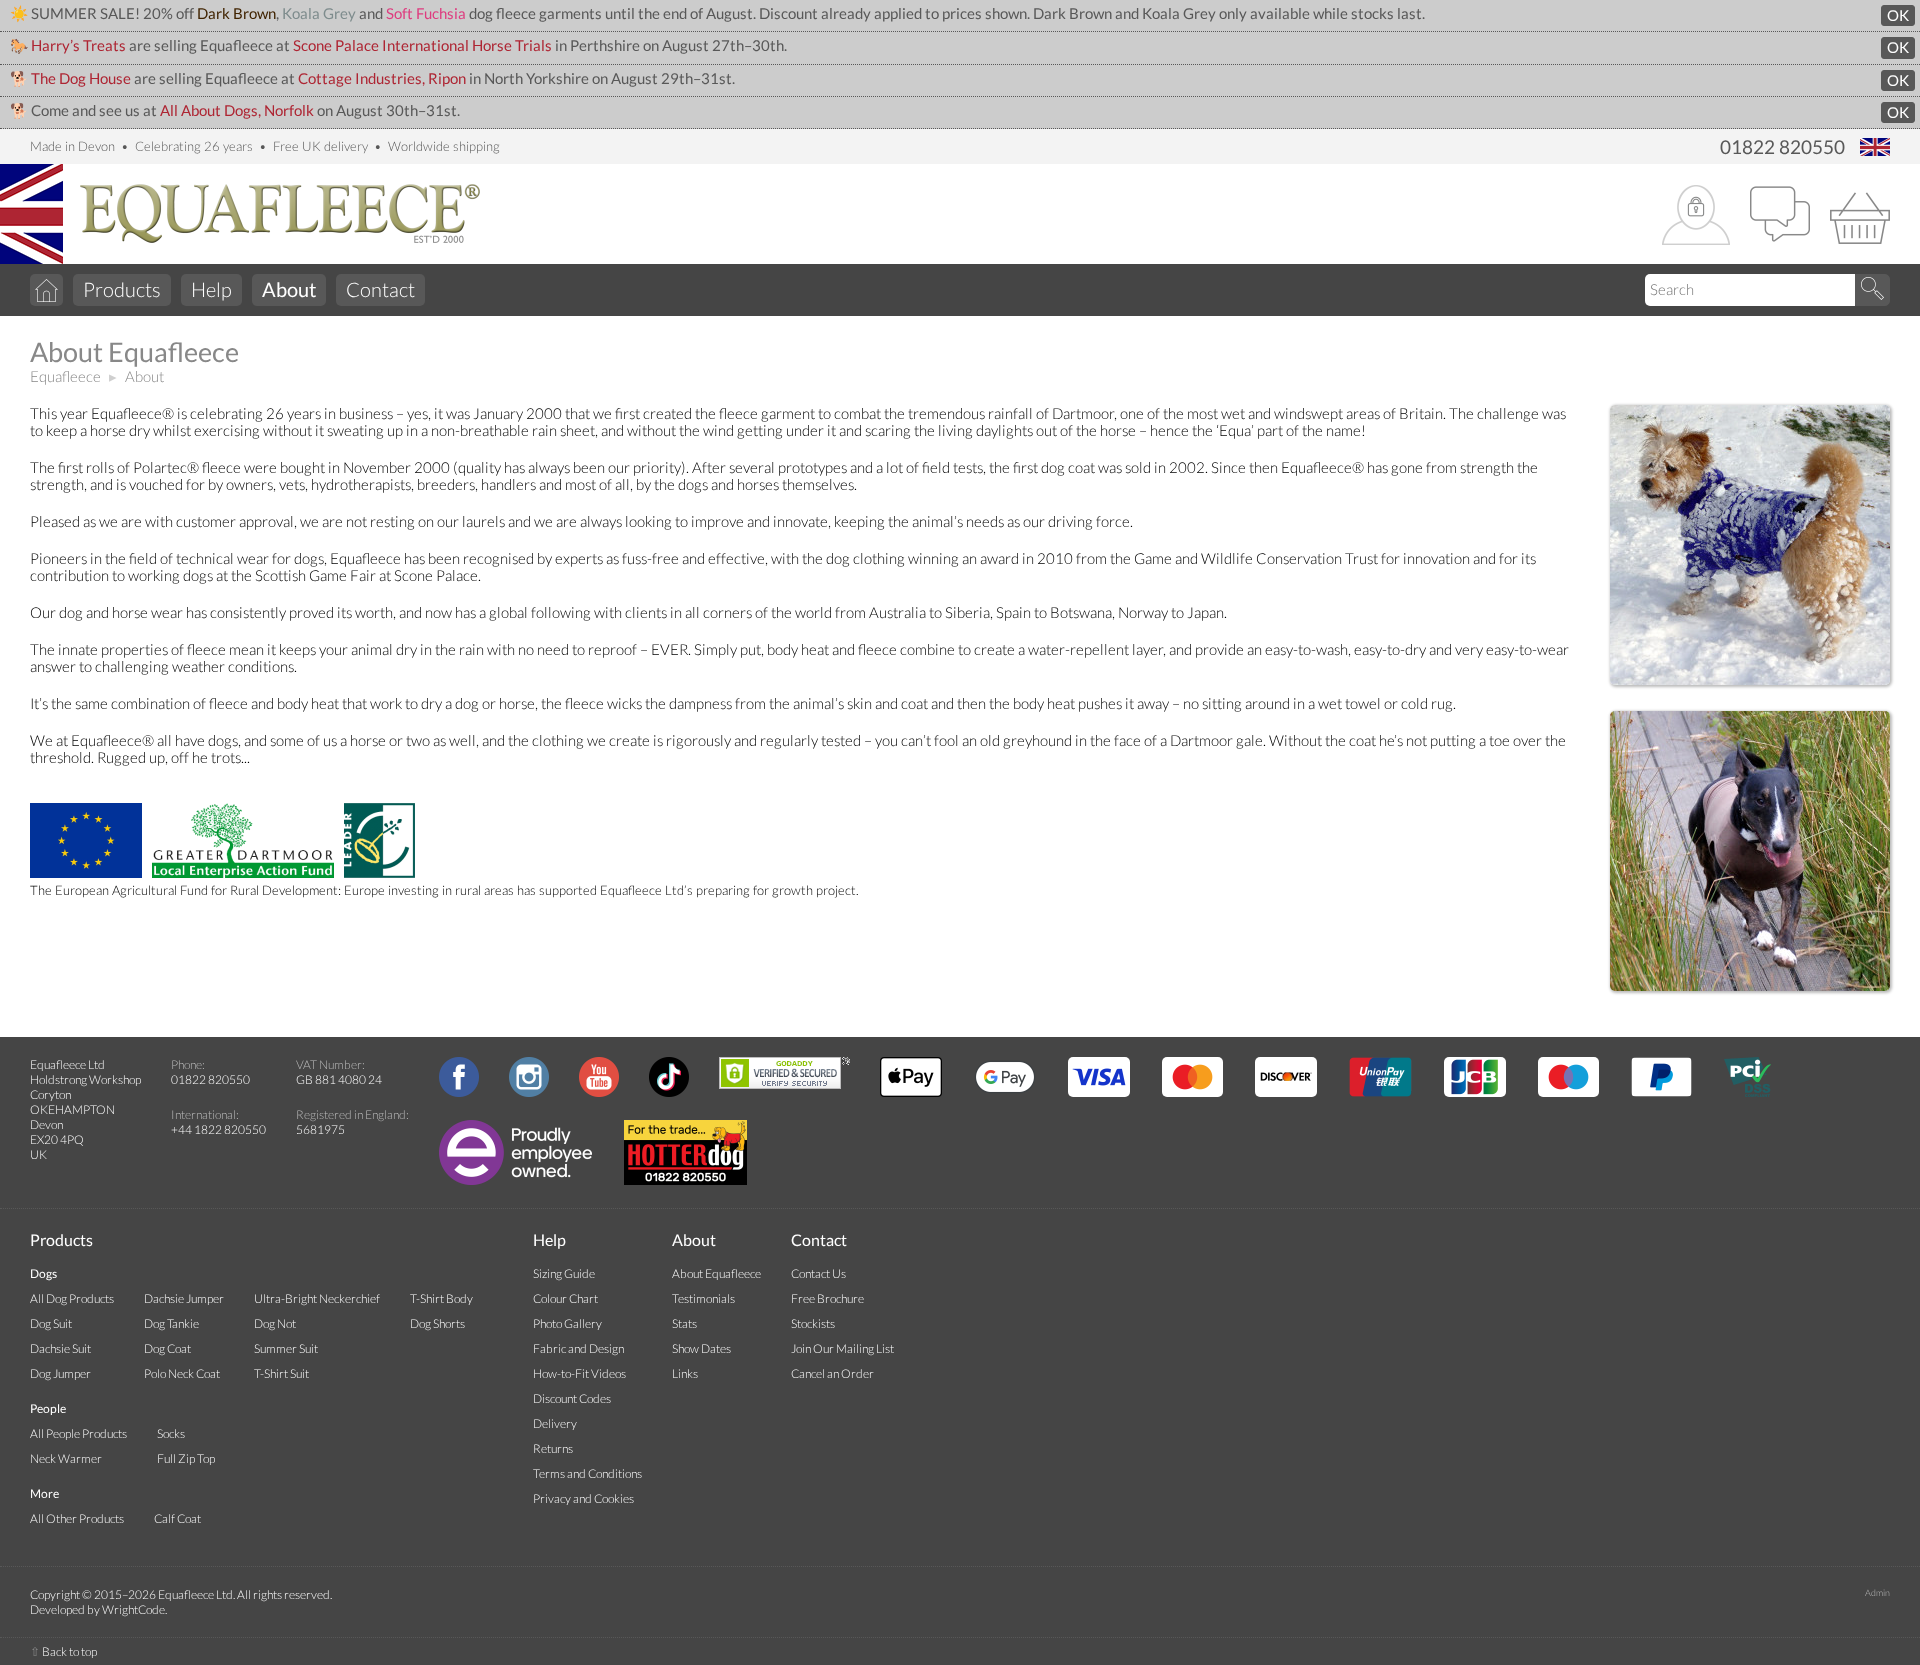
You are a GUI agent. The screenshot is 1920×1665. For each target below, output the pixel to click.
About (144, 376)
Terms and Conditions (587, 1473)
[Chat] (1780, 216)
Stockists (813, 1323)
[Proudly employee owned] (515, 1180)
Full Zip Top (186, 1458)
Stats (684, 1323)
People (48, 1408)
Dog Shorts (437, 1323)
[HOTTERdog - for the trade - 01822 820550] (685, 1180)
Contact (380, 289)
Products (122, 289)
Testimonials (703, 1298)
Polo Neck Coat (182, 1373)
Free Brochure (827, 1298)
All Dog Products (72, 1298)
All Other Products (77, 1518)
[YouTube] (599, 1092)
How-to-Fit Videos (579, 1373)
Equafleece (65, 376)
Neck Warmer (66, 1458)
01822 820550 (1782, 147)
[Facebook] (459, 1092)
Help (211, 289)
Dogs (43, 1273)
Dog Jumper (60, 1373)
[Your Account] (1696, 216)
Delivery (555, 1423)
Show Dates (701, 1348)
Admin (1877, 1592)
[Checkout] (1860, 216)
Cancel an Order (832, 1373)
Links (685, 1373)
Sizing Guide (564, 1273)
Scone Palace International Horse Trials (422, 45)
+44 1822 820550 (218, 1129)
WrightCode (133, 1609)
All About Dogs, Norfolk (237, 110)
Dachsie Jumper (184, 1298)
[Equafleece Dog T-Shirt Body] (1750, 988)
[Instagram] (529, 1092)
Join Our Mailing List (842, 1348)
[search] (1872, 290)
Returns (553, 1448)
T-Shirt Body (441, 1298)
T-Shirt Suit (281, 1373)
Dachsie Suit (60, 1348)
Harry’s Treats (78, 45)
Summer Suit (286, 1348)
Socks (171, 1433)
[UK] (1875, 148)
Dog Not (275, 1323)
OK (1898, 15)
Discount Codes (572, 1398)
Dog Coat (167, 1348)
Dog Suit (51, 1323)
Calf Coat (177, 1518)
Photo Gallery (567, 1323)
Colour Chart (565, 1298)
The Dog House (81, 78)
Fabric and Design (578, 1348)
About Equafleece (716, 1273)
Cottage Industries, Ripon (382, 78)
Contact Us (818, 1273)
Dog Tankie (171, 1323)
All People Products (78, 1433)
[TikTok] (669, 1092)
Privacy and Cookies (583, 1498)
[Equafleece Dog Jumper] (1750, 682)
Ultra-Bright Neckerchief (317, 1298)
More (44, 1493)
